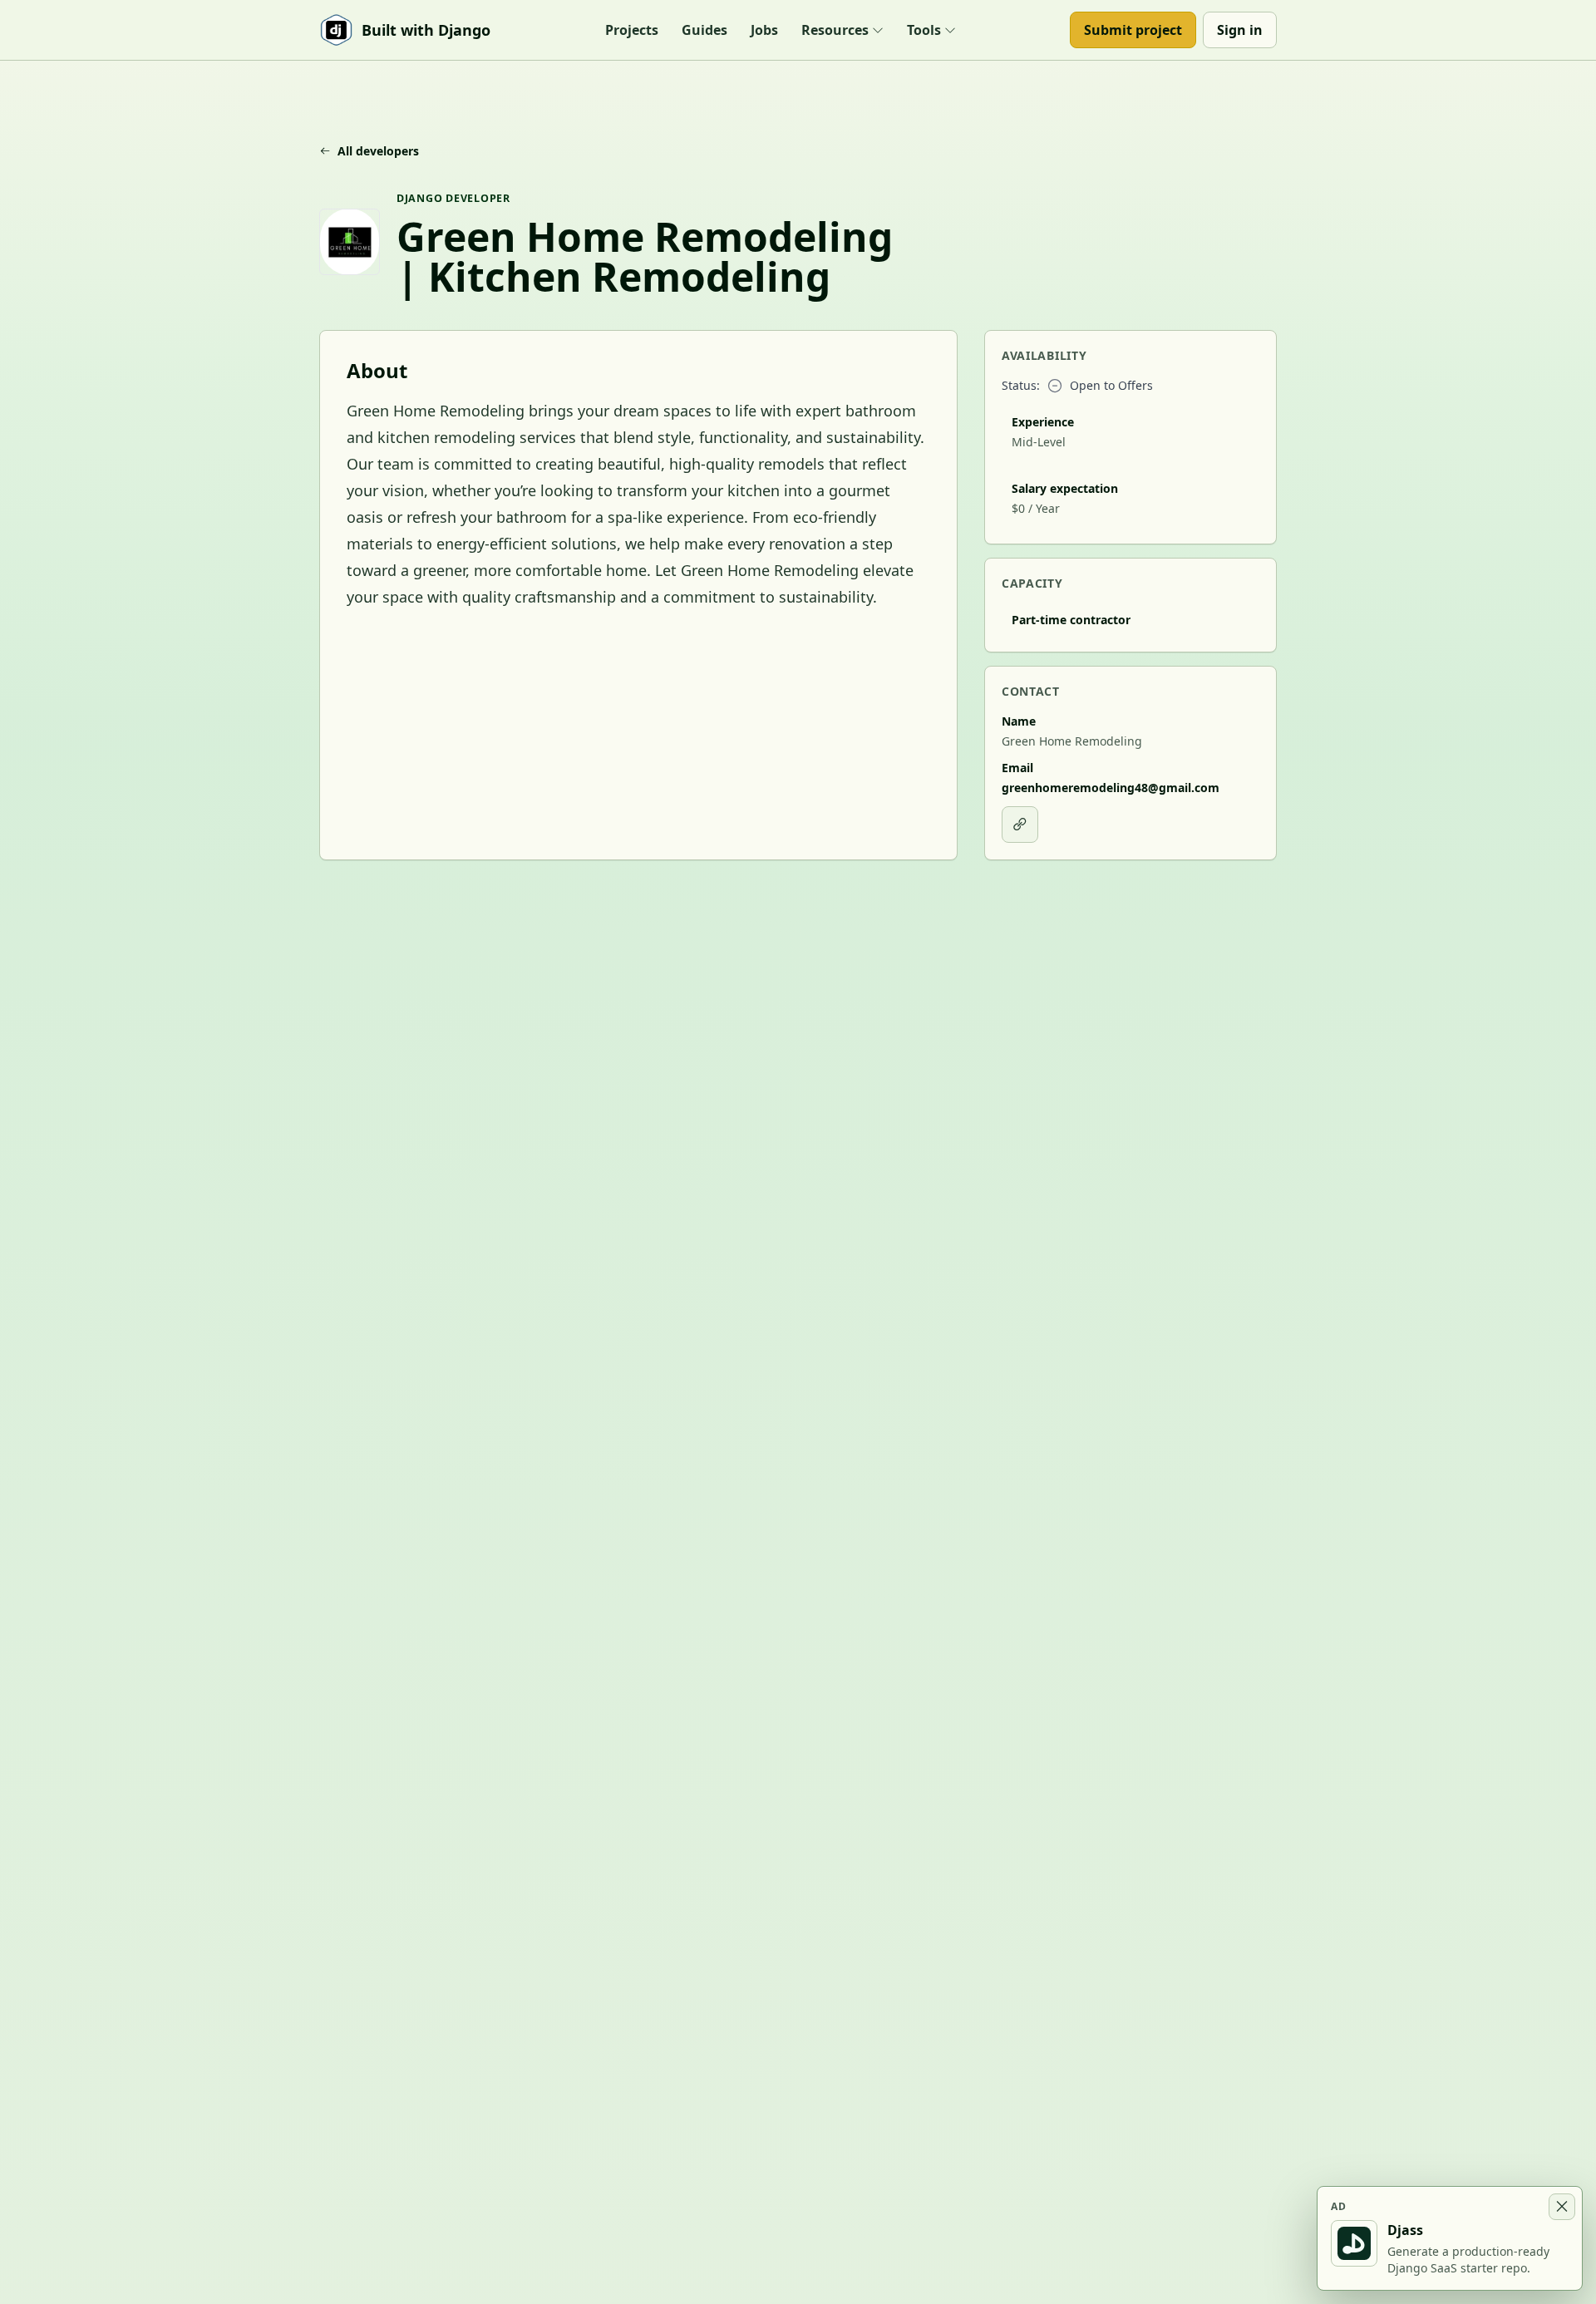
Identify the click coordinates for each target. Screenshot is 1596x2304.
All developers (378, 151)
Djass (1405, 2230)
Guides (704, 30)
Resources (835, 30)
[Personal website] (1020, 825)
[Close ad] (1562, 2207)
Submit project (1133, 30)
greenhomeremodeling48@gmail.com (1111, 788)
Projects (632, 30)
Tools (924, 30)
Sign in (1240, 30)
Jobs (764, 30)
